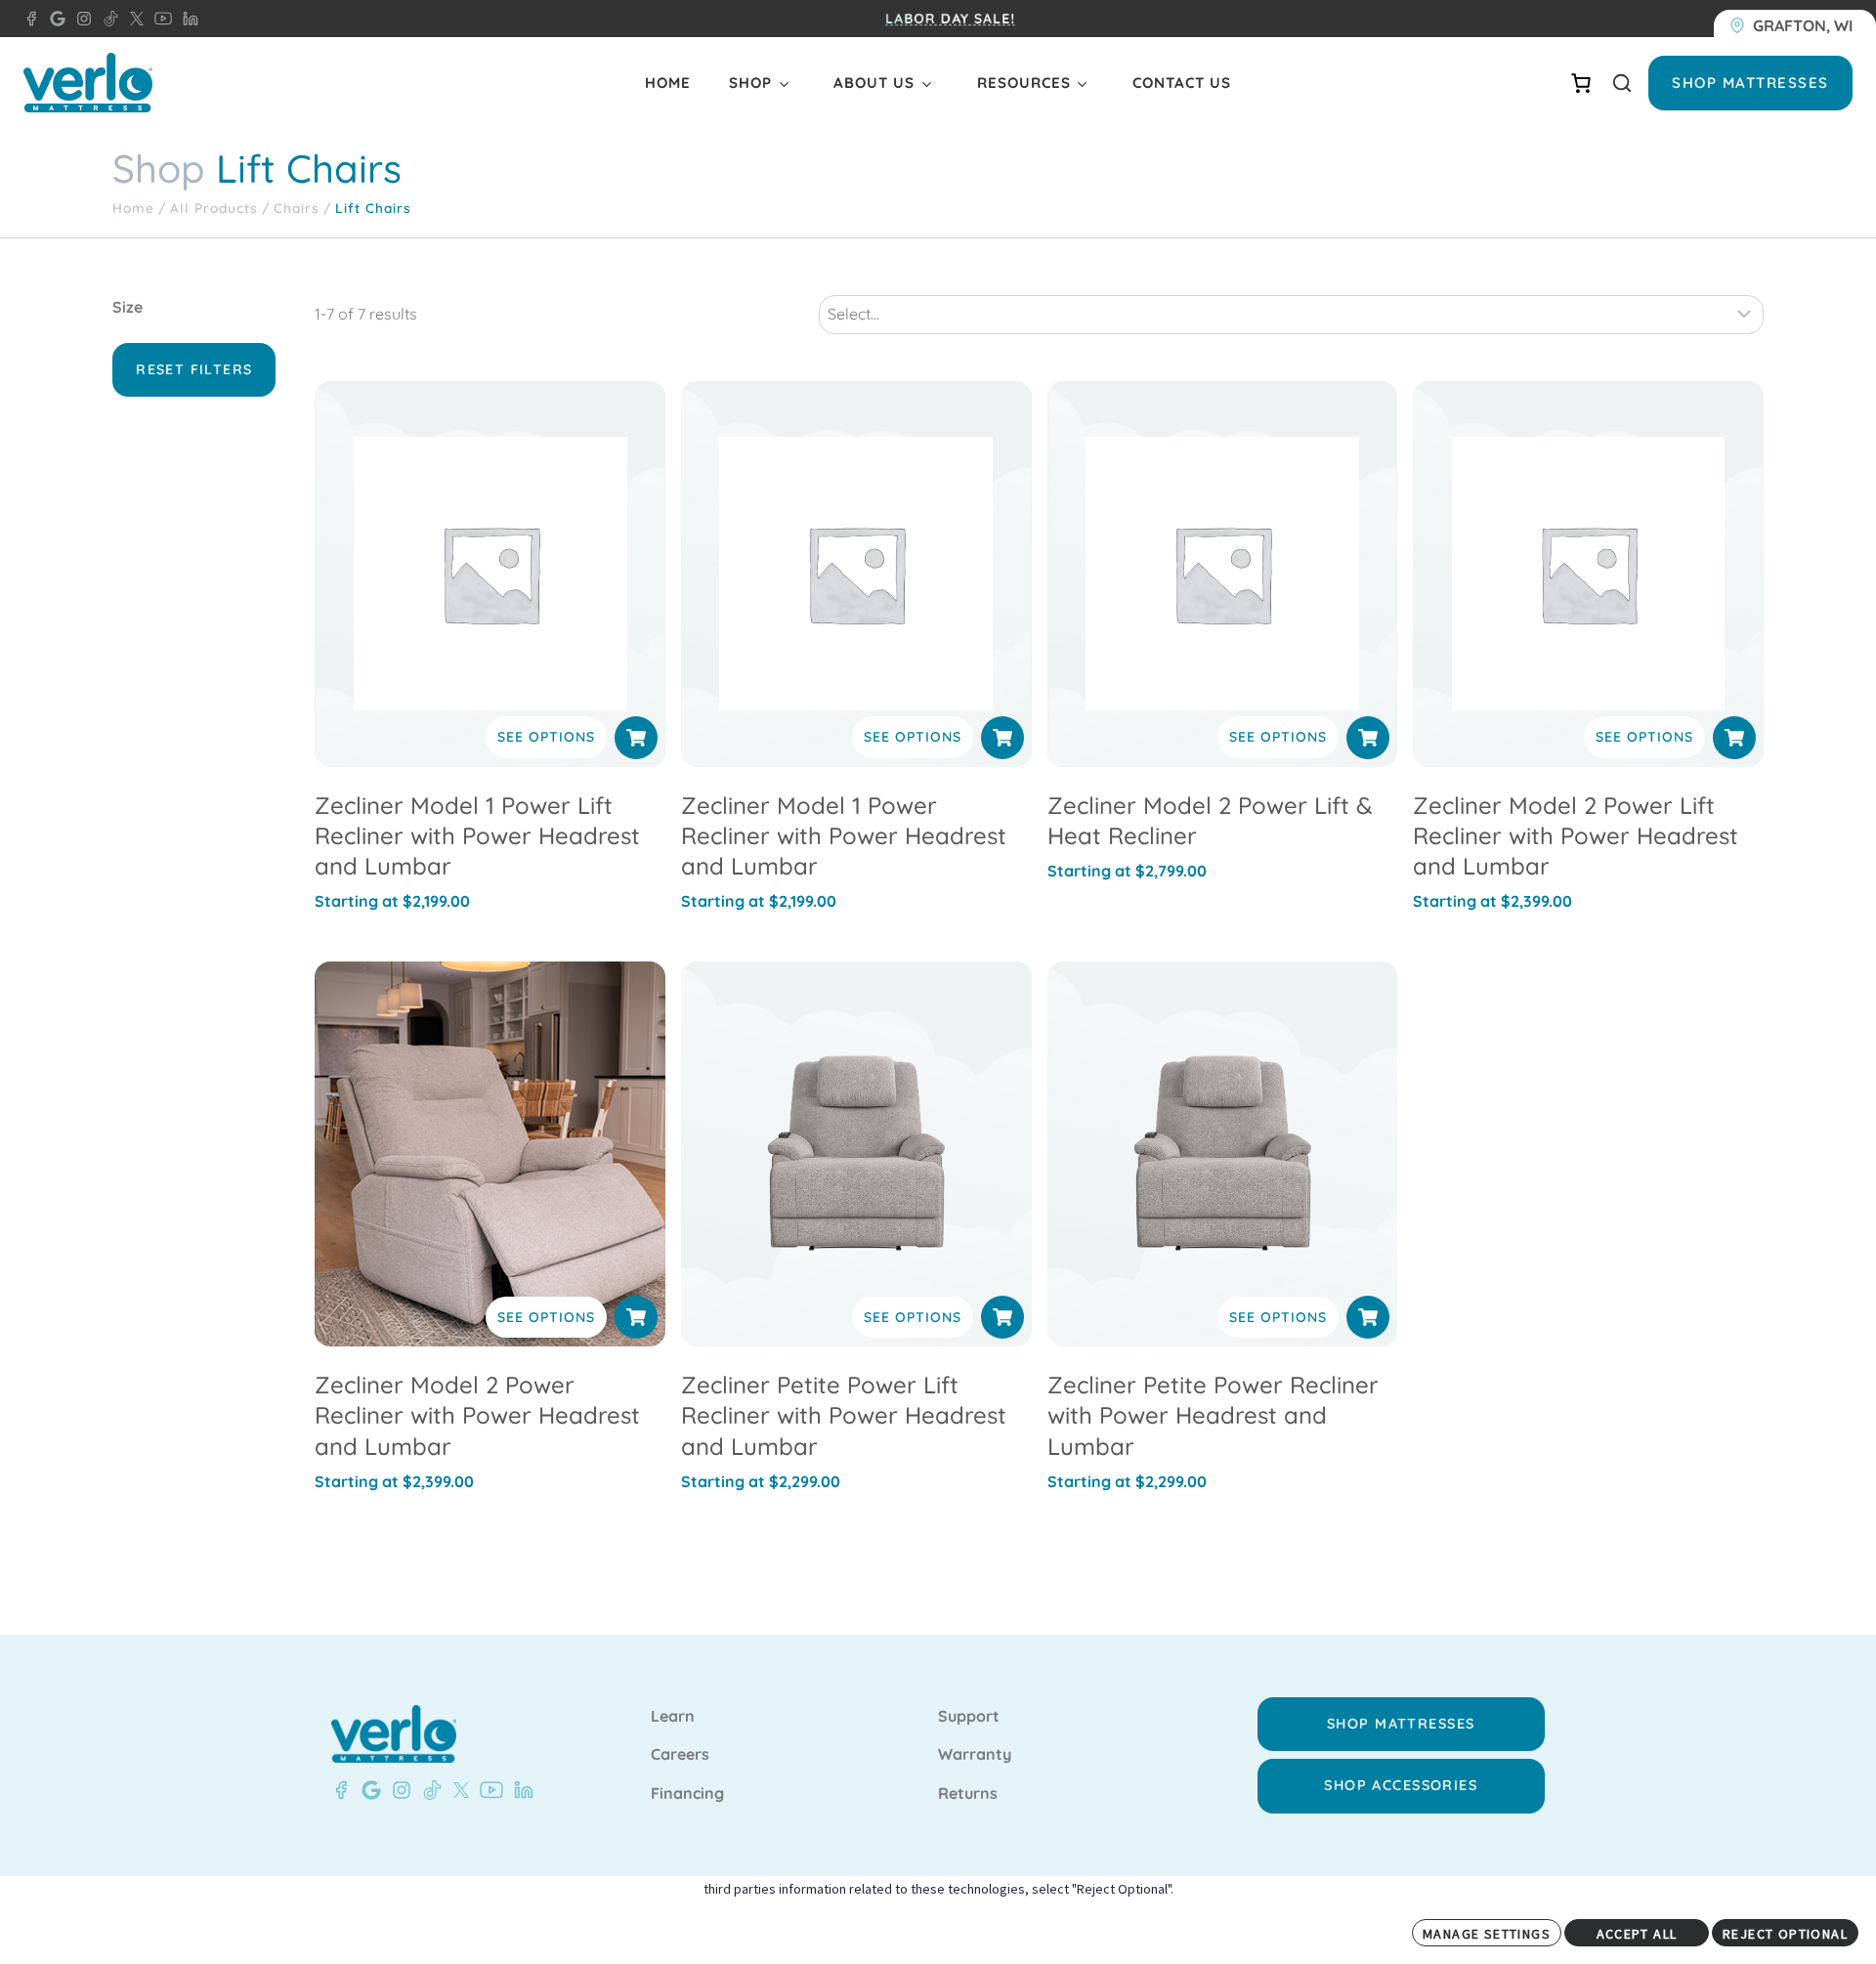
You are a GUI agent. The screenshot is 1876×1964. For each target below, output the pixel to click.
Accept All (1637, 1934)
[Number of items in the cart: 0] (1581, 83)
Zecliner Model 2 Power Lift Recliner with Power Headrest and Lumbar (1576, 835)
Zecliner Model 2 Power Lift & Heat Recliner (1210, 820)
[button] (636, 738)
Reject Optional (1785, 1934)
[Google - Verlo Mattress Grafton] (54, 19)
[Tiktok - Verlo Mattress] (107, 19)
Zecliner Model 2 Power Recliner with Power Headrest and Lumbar (477, 1415)
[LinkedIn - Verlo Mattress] (187, 19)
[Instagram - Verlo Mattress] (80, 19)
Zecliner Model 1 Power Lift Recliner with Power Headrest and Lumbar (477, 835)
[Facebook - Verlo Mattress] (31, 19)
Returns (968, 1794)
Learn (673, 1717)
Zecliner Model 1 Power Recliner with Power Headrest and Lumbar (844, 835)
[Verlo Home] (88, 83)
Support (969, 1717)
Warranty (975, 1755)
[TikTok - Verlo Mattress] (429, 1790)
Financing (687, 1794)
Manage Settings (1487, 1934)
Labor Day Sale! (950, 19)
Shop (750, 83)
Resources (1024, 83)
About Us (874, 83)
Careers (680, 1755)
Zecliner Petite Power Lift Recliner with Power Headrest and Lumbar (844, 1415)
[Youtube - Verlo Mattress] (488, 1790)
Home (668, 83)
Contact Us (1182, 83)
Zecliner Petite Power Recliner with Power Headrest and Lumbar (1213, 1415)
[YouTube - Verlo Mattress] (159, 19)
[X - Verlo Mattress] (133, 19)
